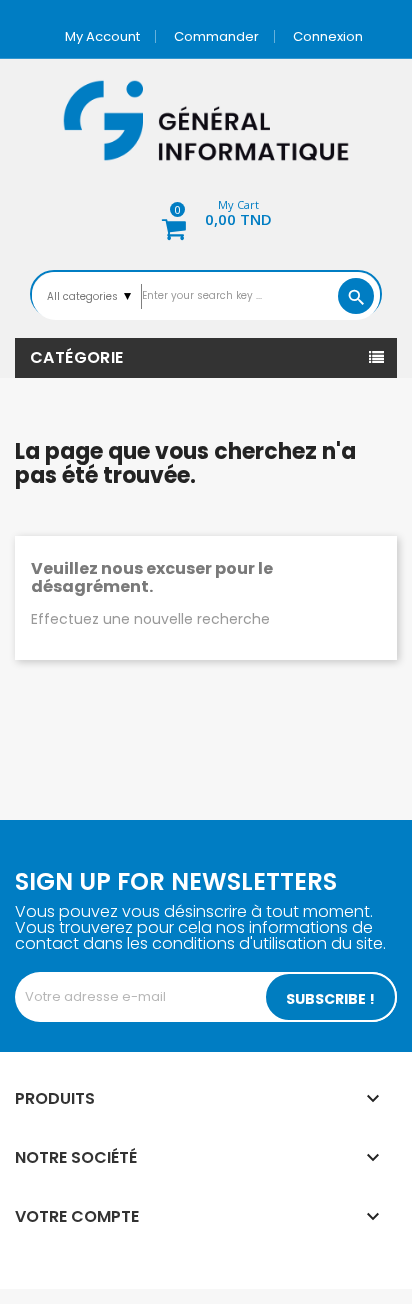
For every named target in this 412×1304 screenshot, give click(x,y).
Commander (216, 36)
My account (102, 36)
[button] (206, 216)
